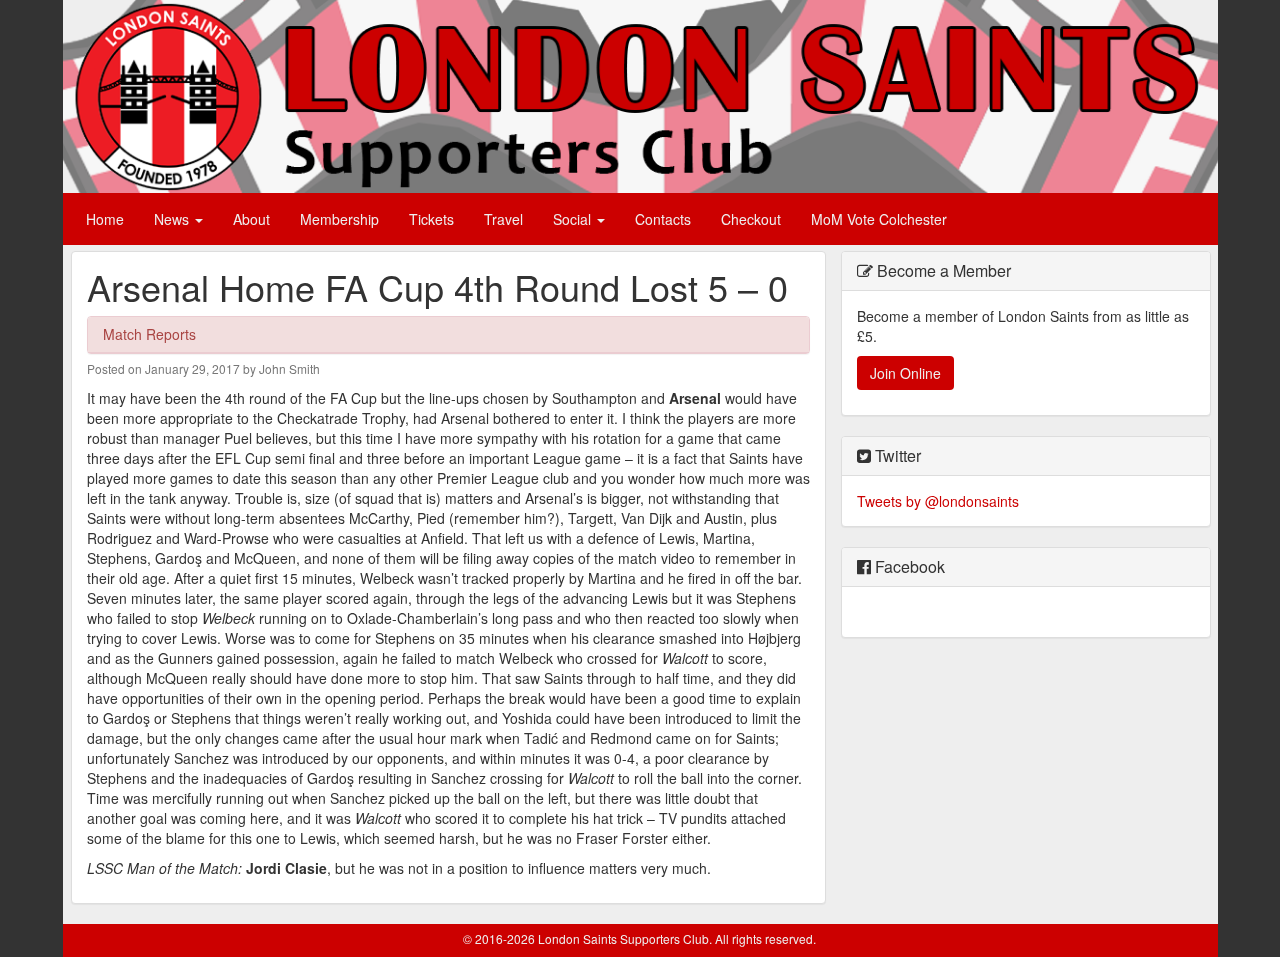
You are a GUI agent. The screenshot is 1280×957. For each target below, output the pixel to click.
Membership (339, 219)
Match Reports (149, 334)
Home (105, 219)
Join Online (905, 373)
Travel (503, 219)
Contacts (663, 219)
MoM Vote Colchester (879, 219)
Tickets (431, 219)
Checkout (751, 219)
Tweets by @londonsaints (938, 501)
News (173, 219)
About (251, 219)
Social (574, 219)
